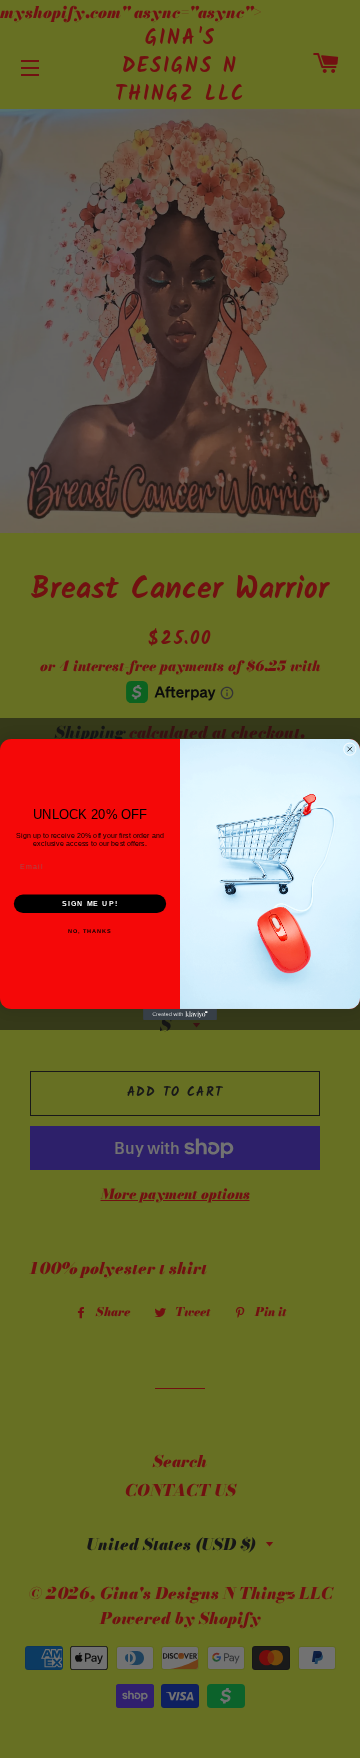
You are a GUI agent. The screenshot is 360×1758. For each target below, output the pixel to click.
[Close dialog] (349, 748)
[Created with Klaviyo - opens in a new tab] (180, 1013)
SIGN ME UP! (90, 903)
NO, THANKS (90, 931)
